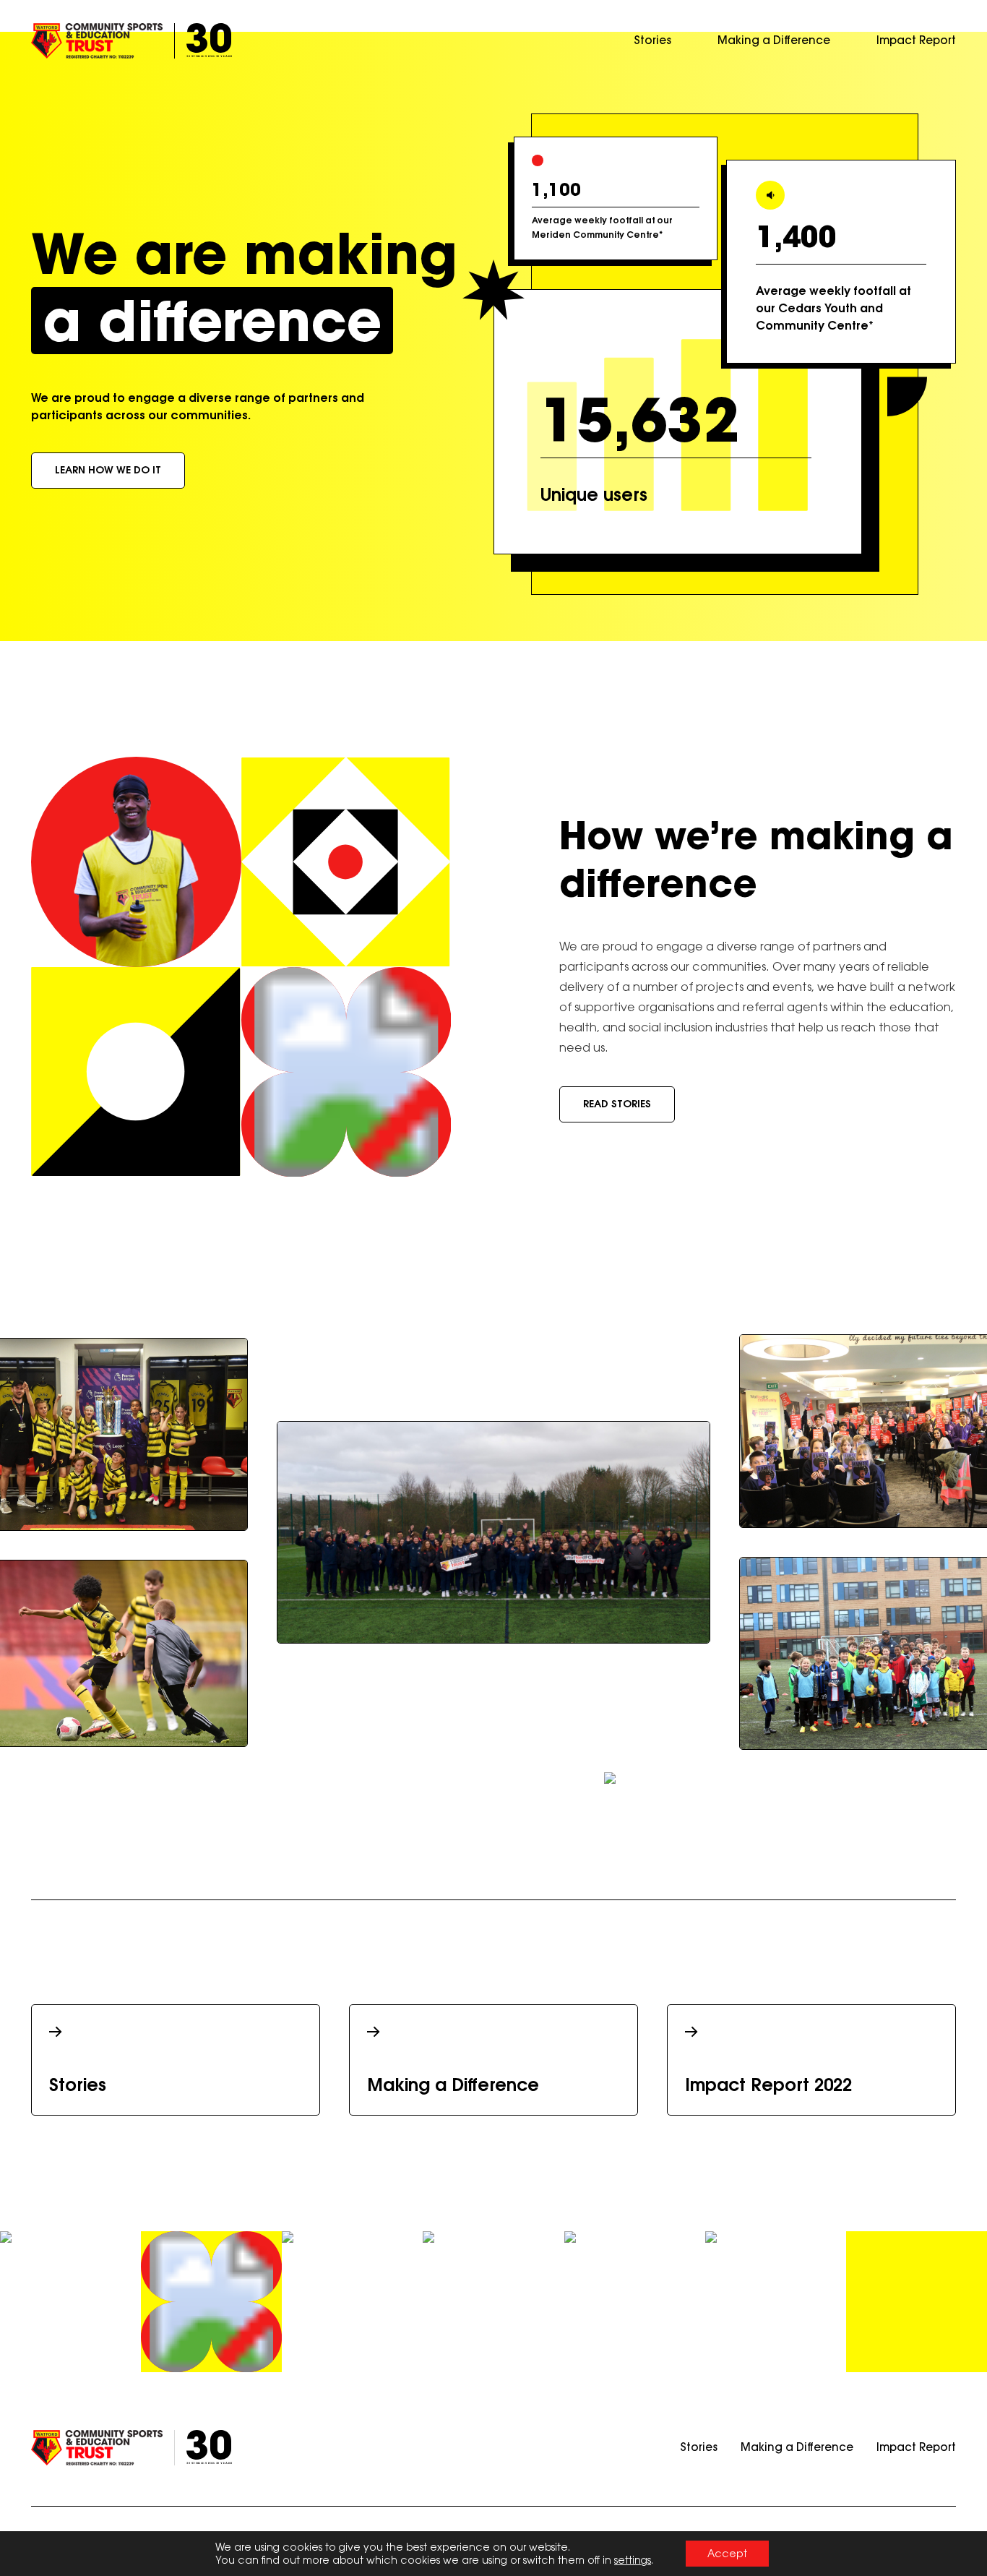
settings (633, 2560)
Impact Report (916, 40)
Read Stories (617, 1104)
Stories (652, 40)
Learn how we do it (108, 470)
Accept (727, 2553)
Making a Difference (774, 40)
